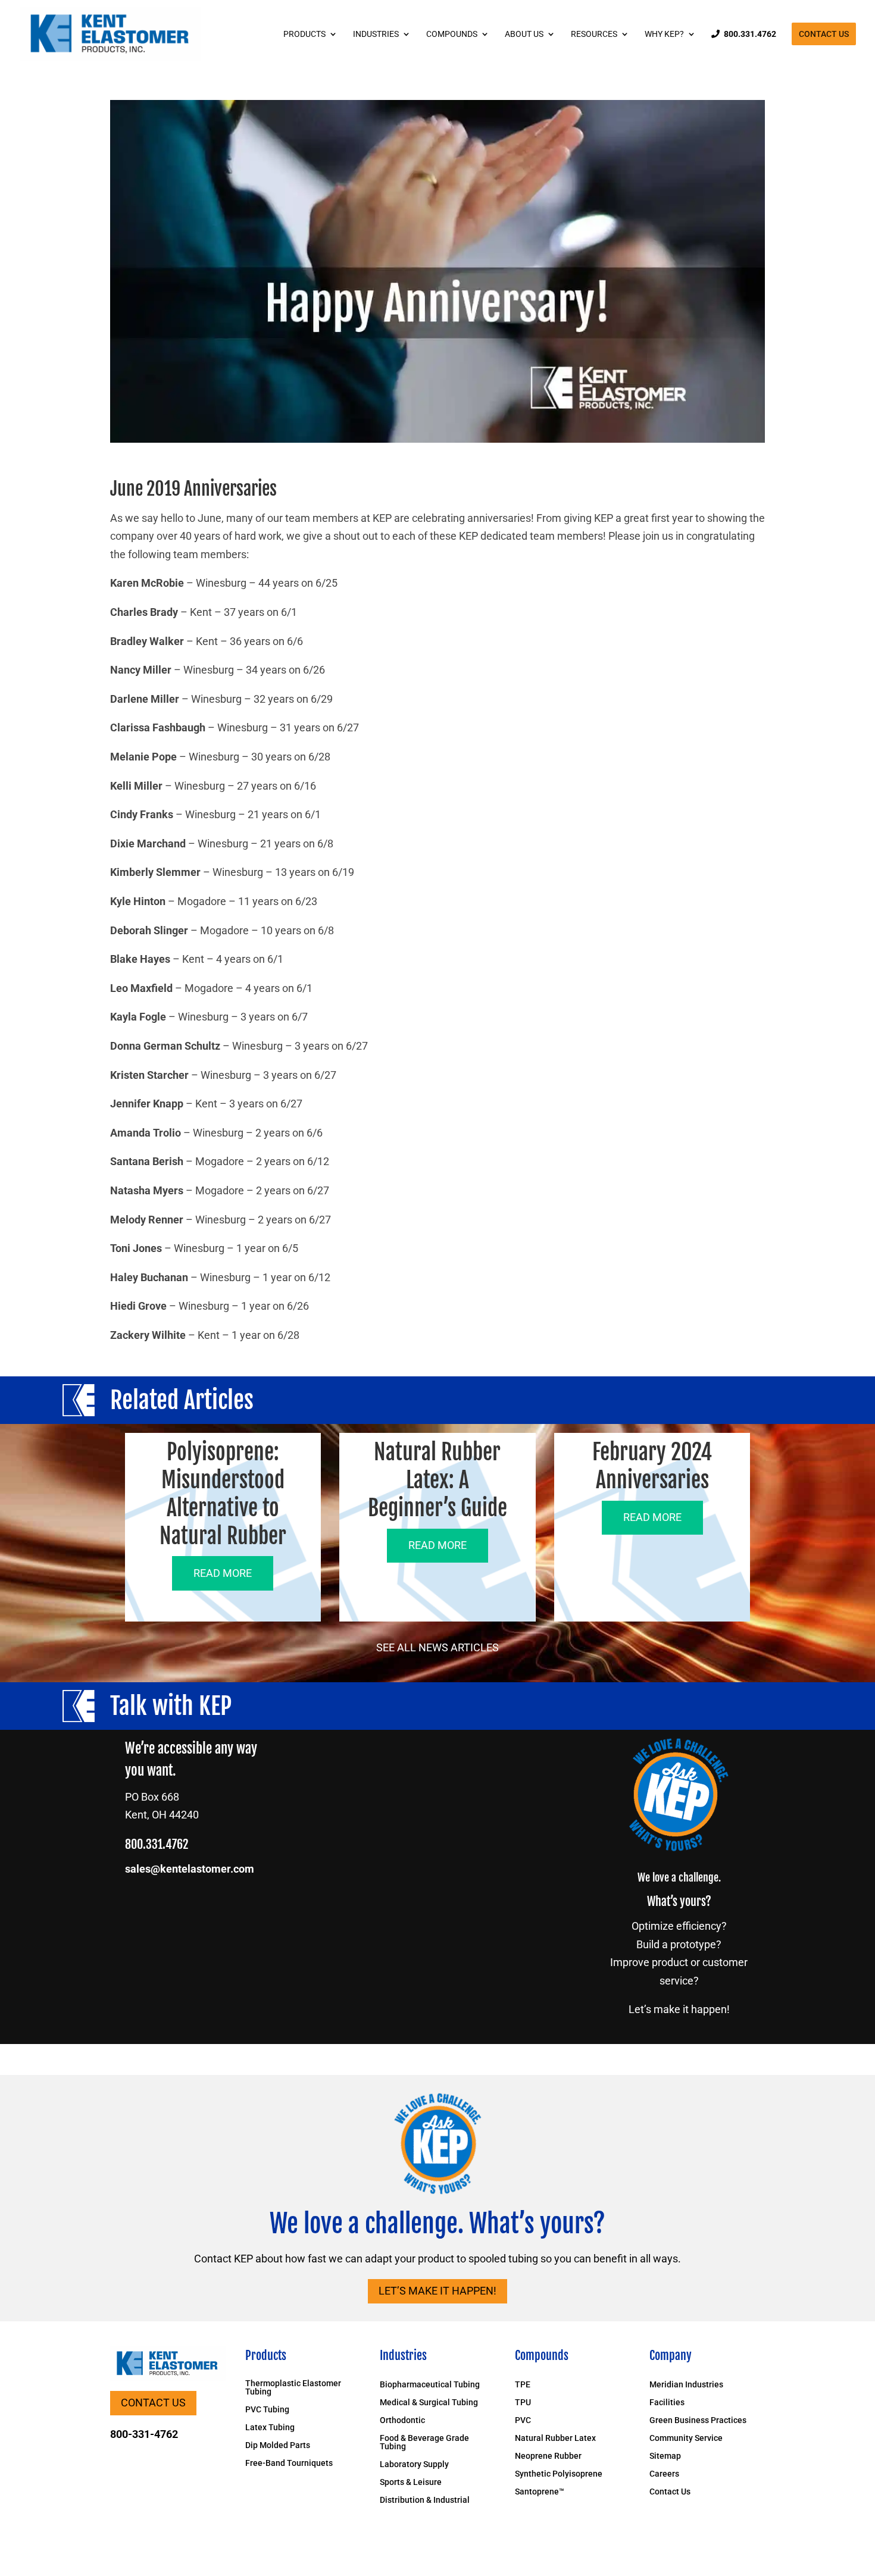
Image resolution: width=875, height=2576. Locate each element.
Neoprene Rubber (548, 2456)
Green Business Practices (698, 2420)
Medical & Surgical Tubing (429, 2403)
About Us (524, 34)
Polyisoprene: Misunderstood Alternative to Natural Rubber (223, 1494)
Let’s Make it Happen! (437, 2291)
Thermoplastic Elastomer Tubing (293, 2388)
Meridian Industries (686, 2385)
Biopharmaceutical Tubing (430, 2385)
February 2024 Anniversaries (652, 1466)
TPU (523, 2403)
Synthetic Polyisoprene (559, 2474)
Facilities (667, 2403)
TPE (523, 2385)
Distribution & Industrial (425, 2500)
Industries (376, 34)
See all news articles (437, 1647)
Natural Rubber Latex (555, 2438)
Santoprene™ (540, 2492)
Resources (594, 34)
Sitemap (665, 2456)
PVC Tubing (267, 2410)
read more (223, 1573)
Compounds (452, 34)
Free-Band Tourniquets (289, 2463)
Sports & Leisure (411, 2482)
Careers (664, 2474)
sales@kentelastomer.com (190, 1869)
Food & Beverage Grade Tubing (424, 2442)
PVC (523, 2420)
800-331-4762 (144, 2434)
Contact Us (824, 34)
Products (304, 34)
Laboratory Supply (414, 2464)
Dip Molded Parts (278, 2445)
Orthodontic (402, 2420)
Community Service (686, 2438)
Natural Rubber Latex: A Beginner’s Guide (437, 1480)
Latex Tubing (270, 2428)
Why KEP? (664, 34)
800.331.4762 (750, 34)
